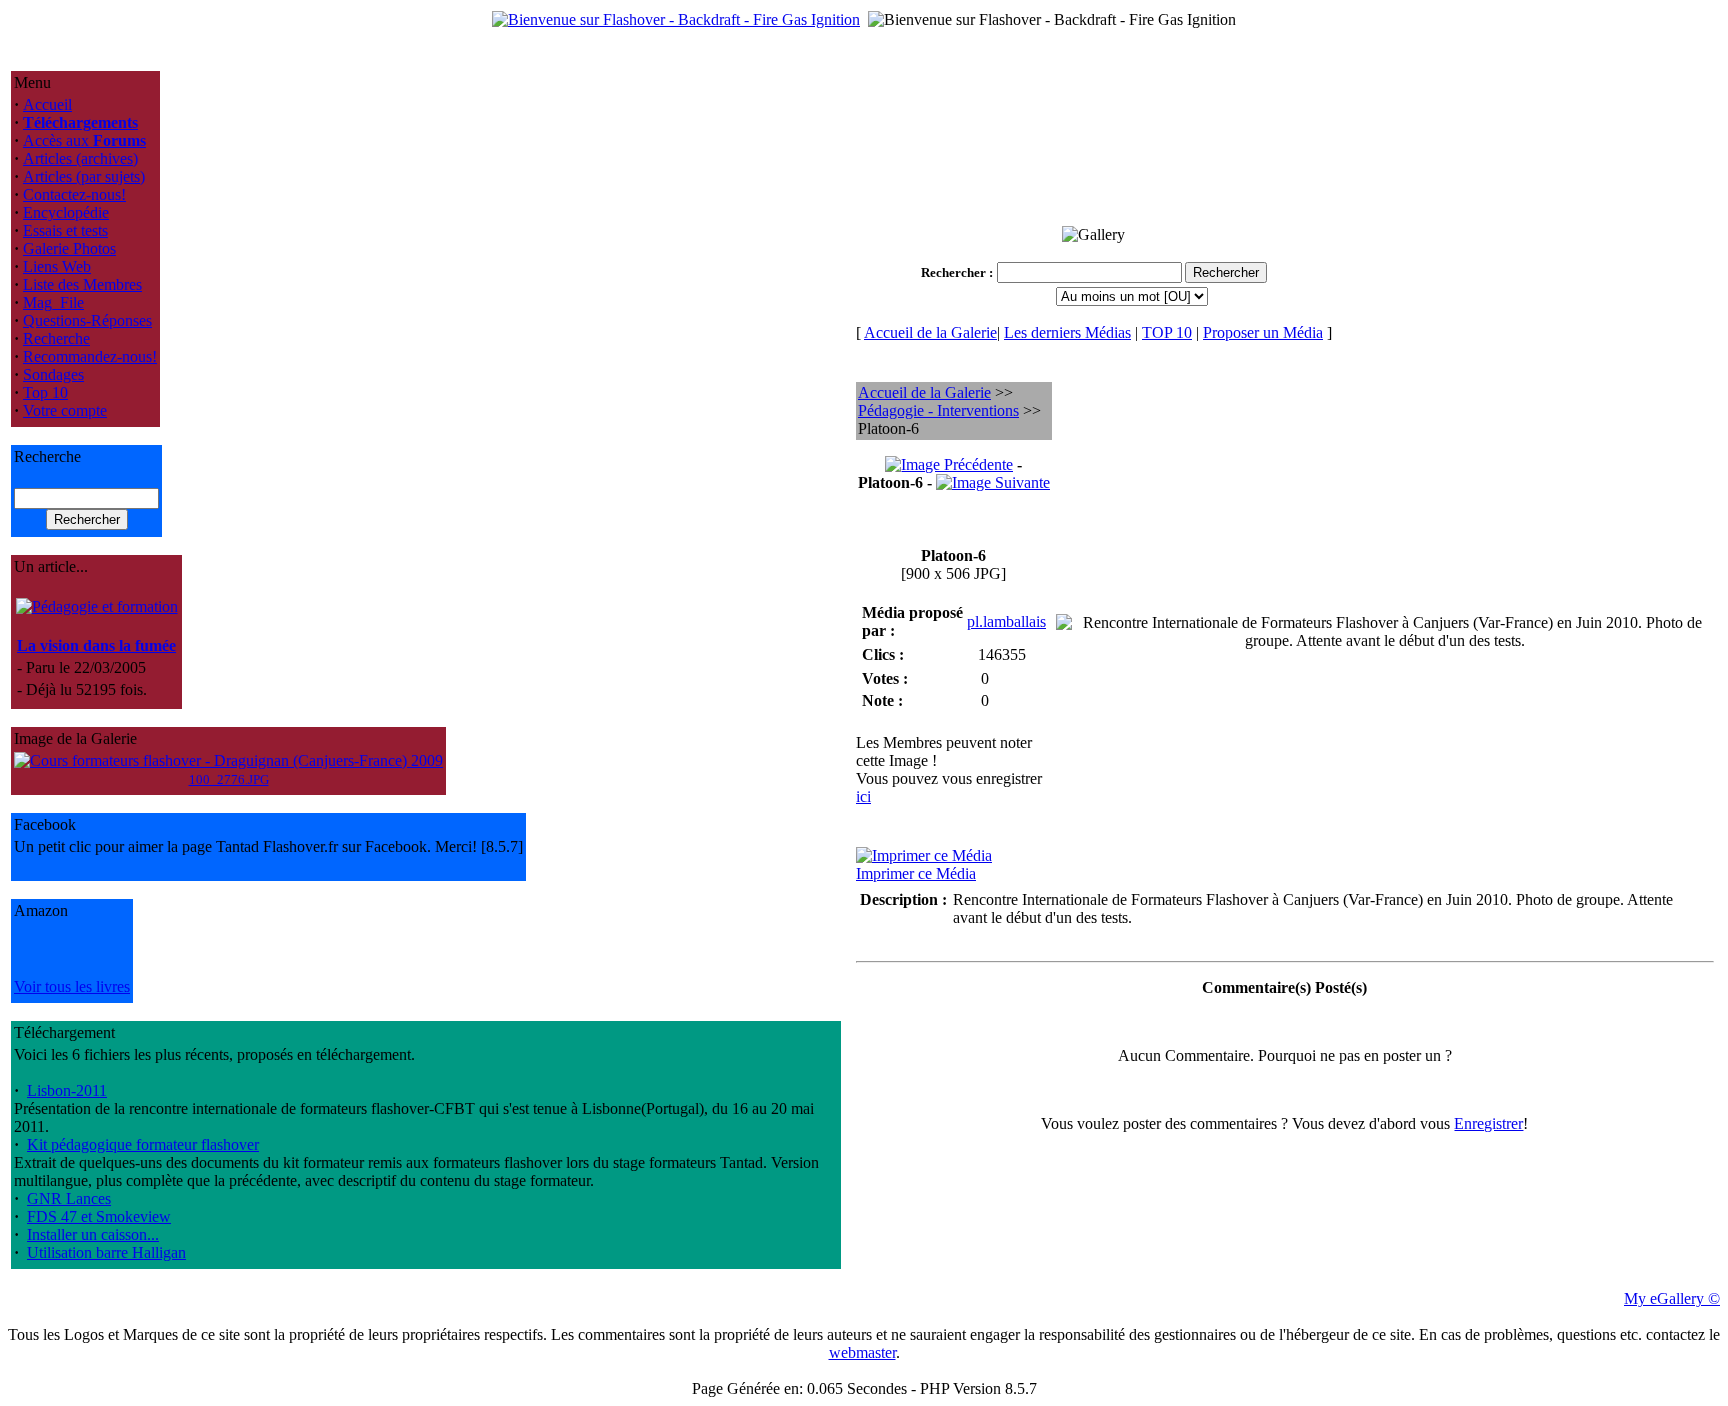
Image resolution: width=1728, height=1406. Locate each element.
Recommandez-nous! (90, 356)
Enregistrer (1488, 1123)
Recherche (56, 338)
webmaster (862, 1352)
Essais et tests (65, 230)
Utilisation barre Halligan (106, 1252)
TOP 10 (1167, 332)
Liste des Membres (82, 284)
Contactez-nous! (74, 194)
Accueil (47, 104)
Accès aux (84, 140)
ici (863, 796)
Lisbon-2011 (67, 1090)
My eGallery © (1672, 1298)
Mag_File (53, 302)
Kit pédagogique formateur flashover (143, 1144)
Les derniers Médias (1067, 332)
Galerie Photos (69, 248)
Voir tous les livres (72, 986)
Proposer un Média (1263, 332)
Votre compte (65, 410)
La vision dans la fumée (96, 645)
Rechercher (953, 272)
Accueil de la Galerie (930, 332)
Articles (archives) (80, 158)
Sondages (53, 374)
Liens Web (57, 266)
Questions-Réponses (87, 320)
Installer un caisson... (93, 1234)
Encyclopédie (66, 212)
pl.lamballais (1006, 621)
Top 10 (45, 392)
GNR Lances (69, 1198)
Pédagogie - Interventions (938, 410)
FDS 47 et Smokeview (99, 1216)
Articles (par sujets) (84, 176)
